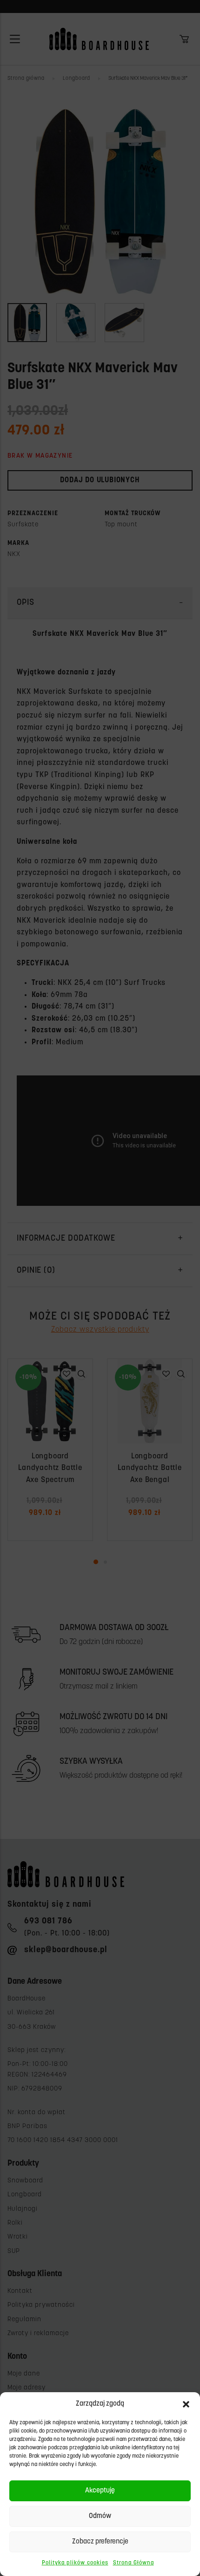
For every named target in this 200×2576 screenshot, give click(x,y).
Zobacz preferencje (100, 2542)
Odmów (100, 2516)
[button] (186, 2404)
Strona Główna (133, 2563)
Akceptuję (100, 2491)
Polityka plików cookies (75, 2563)
